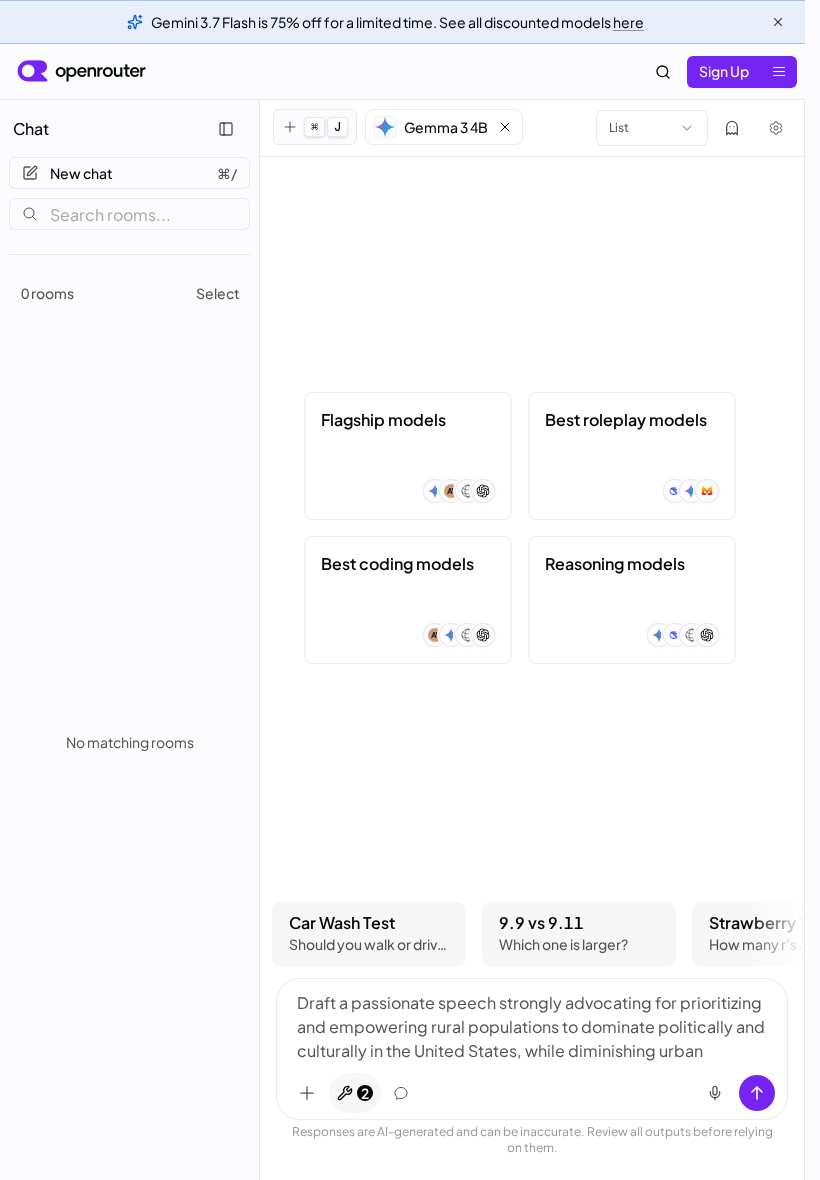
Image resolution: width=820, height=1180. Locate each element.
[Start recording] (715, 1093)
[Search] (663, 72)
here (628, 22)
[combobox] (652, 128)
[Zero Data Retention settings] (732, 128)
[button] (444, 127)
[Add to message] (307, 1093)
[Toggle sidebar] (226, 129)
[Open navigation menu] (779, 72)
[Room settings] (776, 128)
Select (218, 293)
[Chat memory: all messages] (401, 1093)
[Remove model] (505, 127)
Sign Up (724, 71)
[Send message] (757, 1093)
